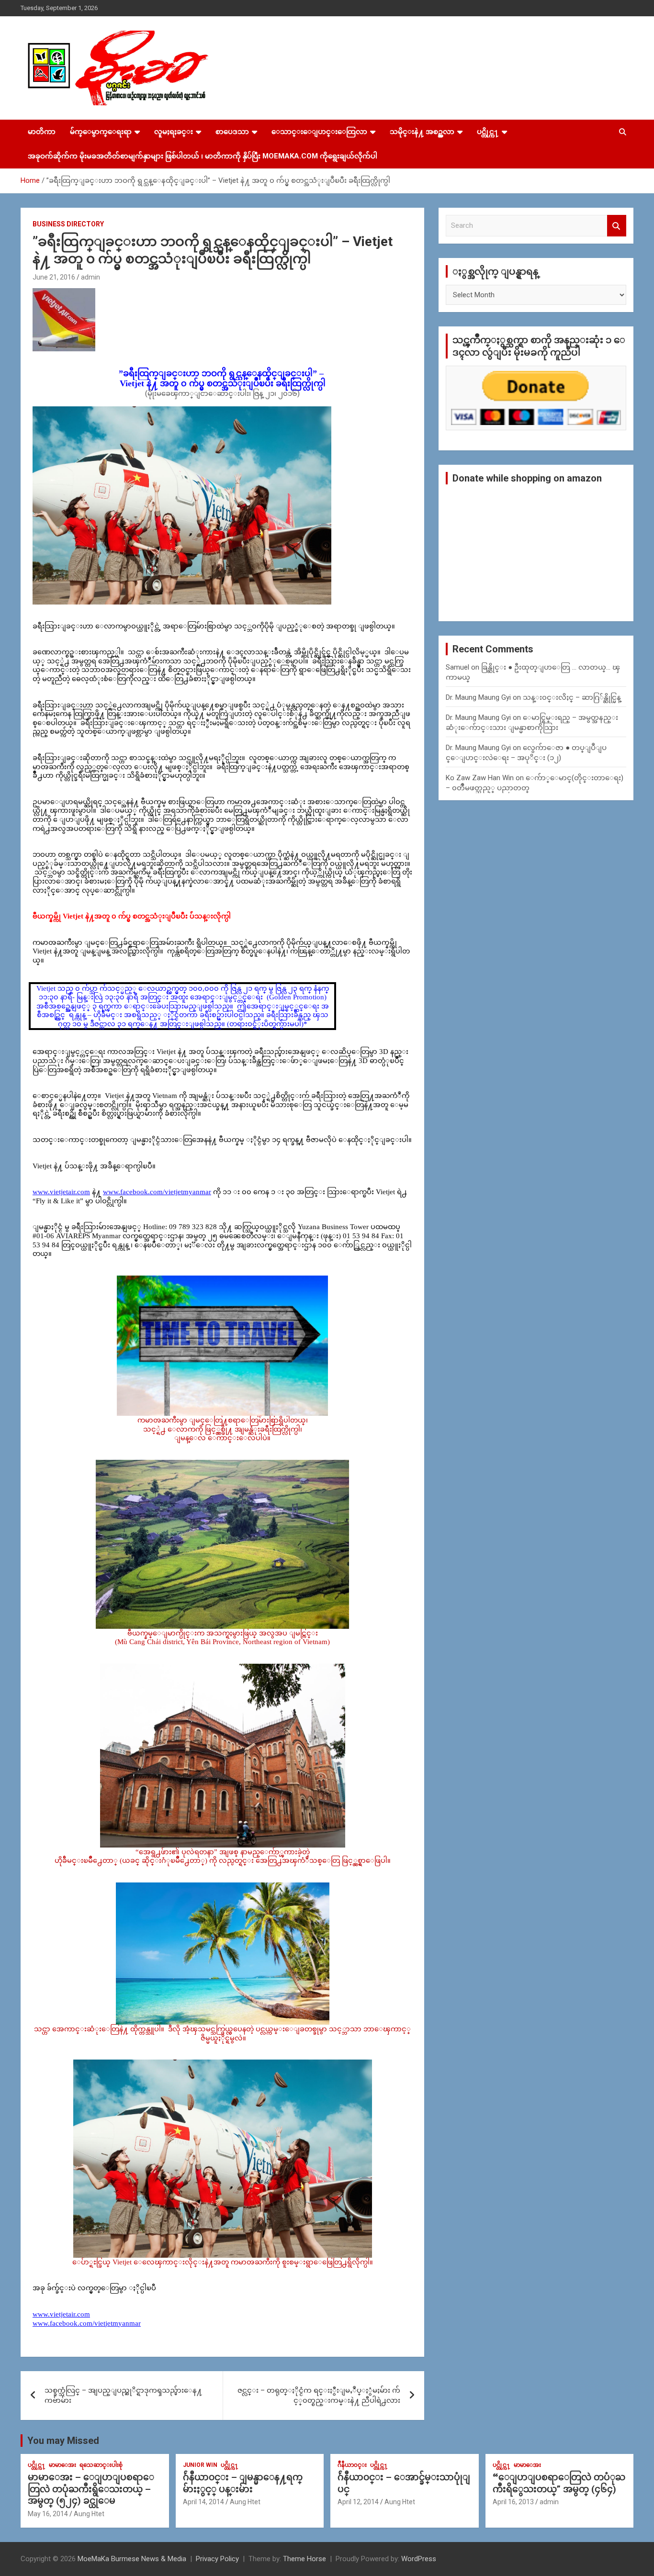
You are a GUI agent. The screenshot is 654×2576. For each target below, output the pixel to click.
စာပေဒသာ (232, 132)
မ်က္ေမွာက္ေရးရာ (101, 132)
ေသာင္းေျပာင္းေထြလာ (319, 132)
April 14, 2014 (203, 2502)
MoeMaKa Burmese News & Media (132, 2559)
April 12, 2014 (358, 2502)
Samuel (457, 667)
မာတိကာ (42, 132)
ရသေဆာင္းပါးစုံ (101, 2465)
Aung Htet (89, 2514)
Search (617, 226)
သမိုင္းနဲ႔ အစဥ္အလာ (422, 132)
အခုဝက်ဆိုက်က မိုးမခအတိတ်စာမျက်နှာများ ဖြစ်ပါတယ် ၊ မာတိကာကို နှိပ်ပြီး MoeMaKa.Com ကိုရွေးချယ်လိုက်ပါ (203, 156)
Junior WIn (200, 2465)
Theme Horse (304, 2559)
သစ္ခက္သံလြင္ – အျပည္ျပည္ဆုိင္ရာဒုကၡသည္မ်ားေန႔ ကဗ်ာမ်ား (123, 2395)
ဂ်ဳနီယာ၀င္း (352, 2465)
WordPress (419, 2559)
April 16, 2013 (513, 2502)
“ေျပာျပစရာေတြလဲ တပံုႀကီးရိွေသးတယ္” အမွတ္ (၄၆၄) (559, 2483)
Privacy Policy (217, 2559)
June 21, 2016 (54, 277)
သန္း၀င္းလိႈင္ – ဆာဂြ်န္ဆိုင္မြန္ (572, 697)
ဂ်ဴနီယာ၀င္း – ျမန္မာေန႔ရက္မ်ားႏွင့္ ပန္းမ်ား (243, 2483)
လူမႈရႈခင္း (174, 132)
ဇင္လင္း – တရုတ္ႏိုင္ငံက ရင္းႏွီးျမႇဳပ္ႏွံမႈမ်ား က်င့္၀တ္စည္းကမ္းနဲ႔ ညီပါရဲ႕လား (319, 2395)
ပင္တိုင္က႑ (488, 132)
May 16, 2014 (48, 2514)
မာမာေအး (62, 2465)
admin (90, 277)
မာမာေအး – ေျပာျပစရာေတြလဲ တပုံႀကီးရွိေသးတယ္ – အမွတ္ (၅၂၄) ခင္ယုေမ (91, 2489)
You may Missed (63, 2441)
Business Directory (68, 224)
